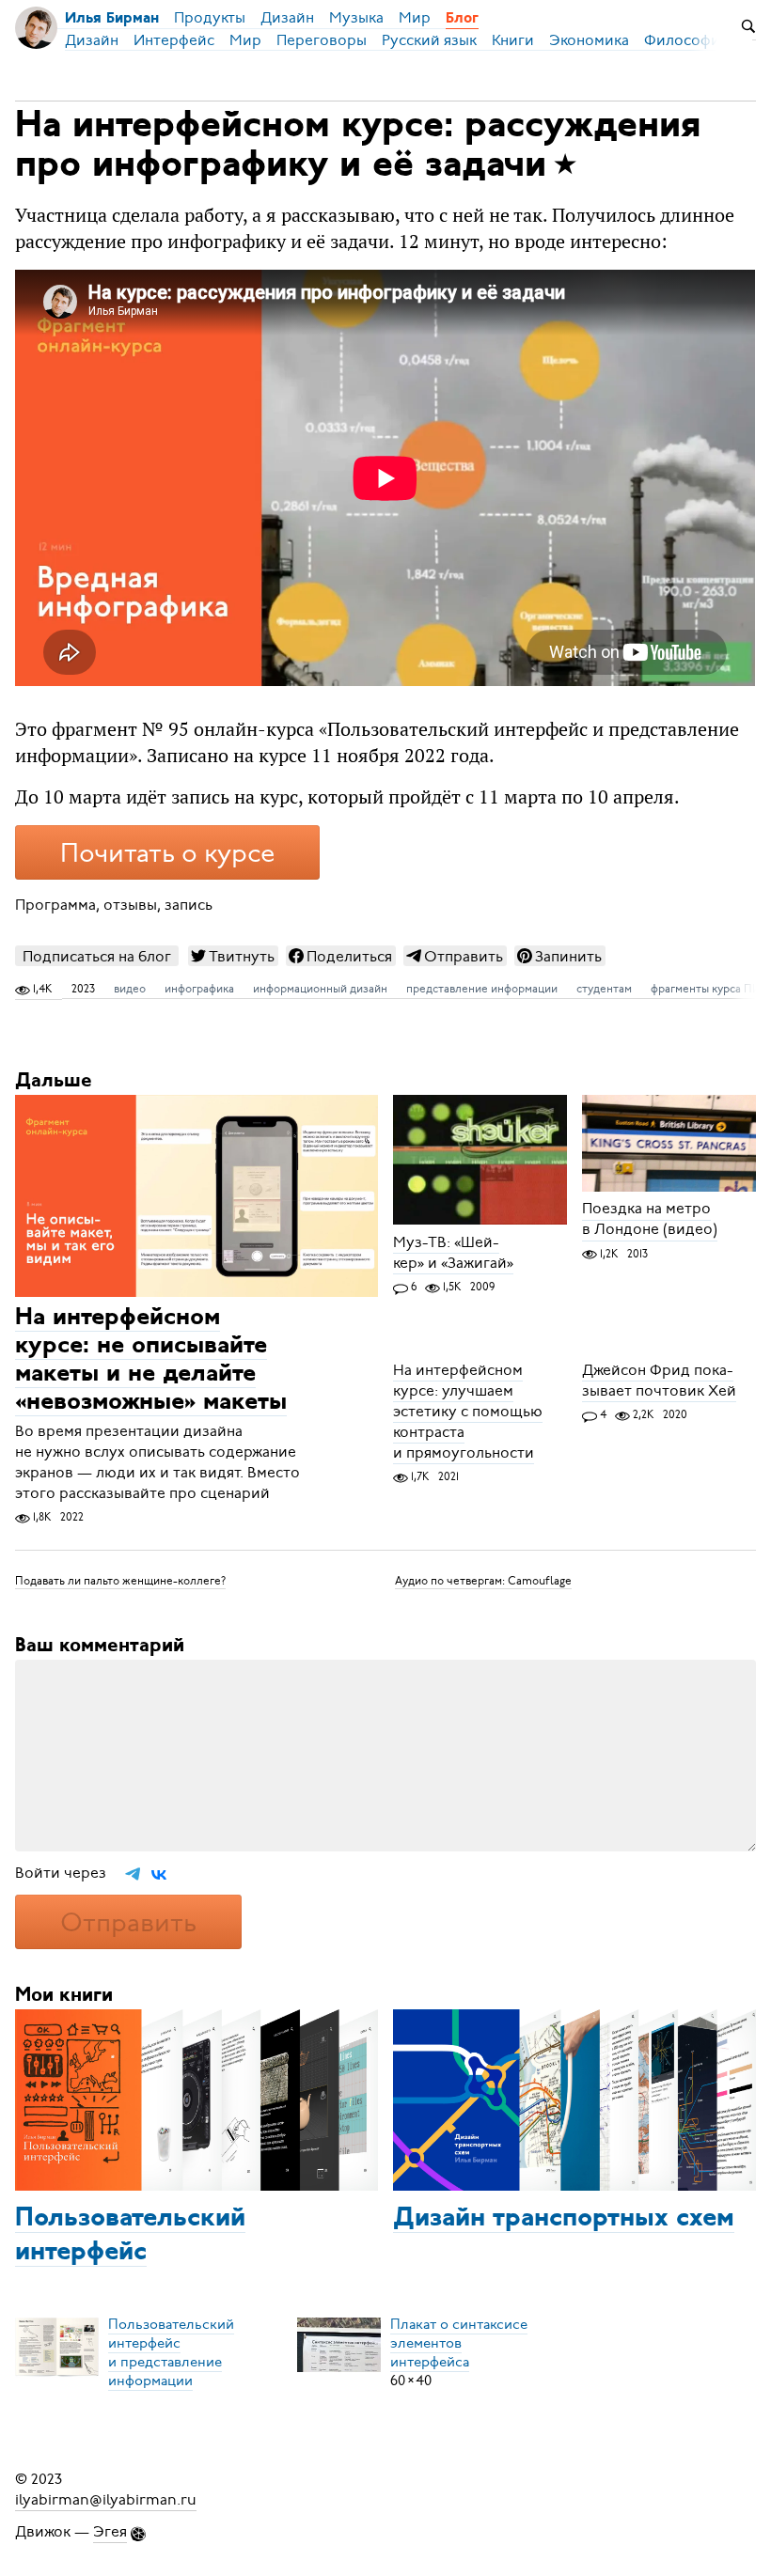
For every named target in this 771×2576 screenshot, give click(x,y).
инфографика (199, 989)
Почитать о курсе (167, 853)
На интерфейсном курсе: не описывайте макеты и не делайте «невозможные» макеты (151, 1360)
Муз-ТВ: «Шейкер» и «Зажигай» (453, 1253)
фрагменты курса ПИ (706, 989)
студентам (604, 989)
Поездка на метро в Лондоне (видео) (650, 1220)
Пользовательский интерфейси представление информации (171, 2352)
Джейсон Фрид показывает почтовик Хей (659, 1381)
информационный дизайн (320, 989)
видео (130, 989)
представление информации (482, 989)
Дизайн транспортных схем (564, 2219)
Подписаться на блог (97, 956)
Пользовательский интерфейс (130, 2236)
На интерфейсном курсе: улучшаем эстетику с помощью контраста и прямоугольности (468, 1412)
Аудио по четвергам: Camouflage (483, 1581)
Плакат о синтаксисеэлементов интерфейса (459, 2343)
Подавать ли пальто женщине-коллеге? (120, 1581)
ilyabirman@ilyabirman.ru (106, 2500)
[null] (233, 956)
